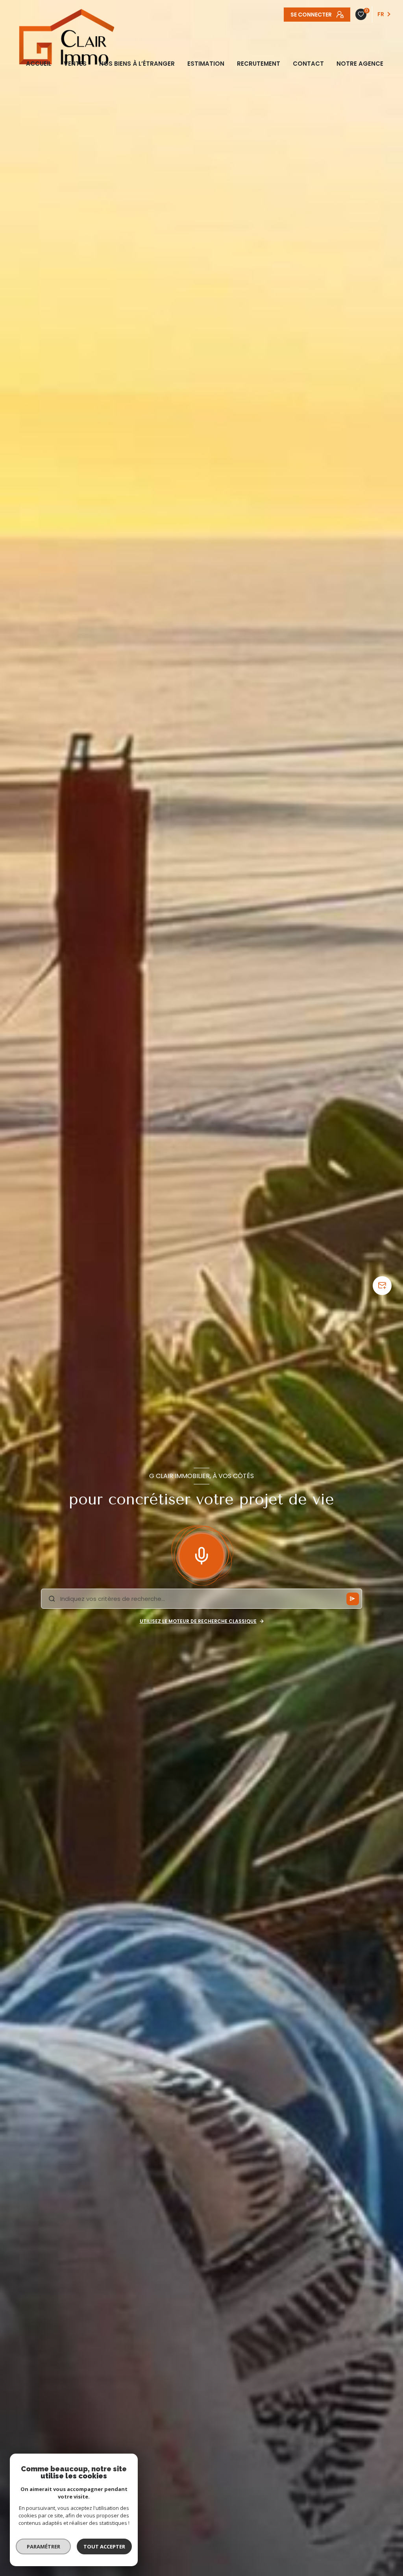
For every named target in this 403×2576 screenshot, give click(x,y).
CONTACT (308, 64)
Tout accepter (104, 2546)
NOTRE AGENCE (360, 64)
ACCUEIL (39, 64)
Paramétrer (43, 2546)
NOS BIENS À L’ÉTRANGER (137, 64)
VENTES (75, 64)
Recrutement (259, 64)
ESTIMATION (206, 64)
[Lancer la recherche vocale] (201, 1554)
